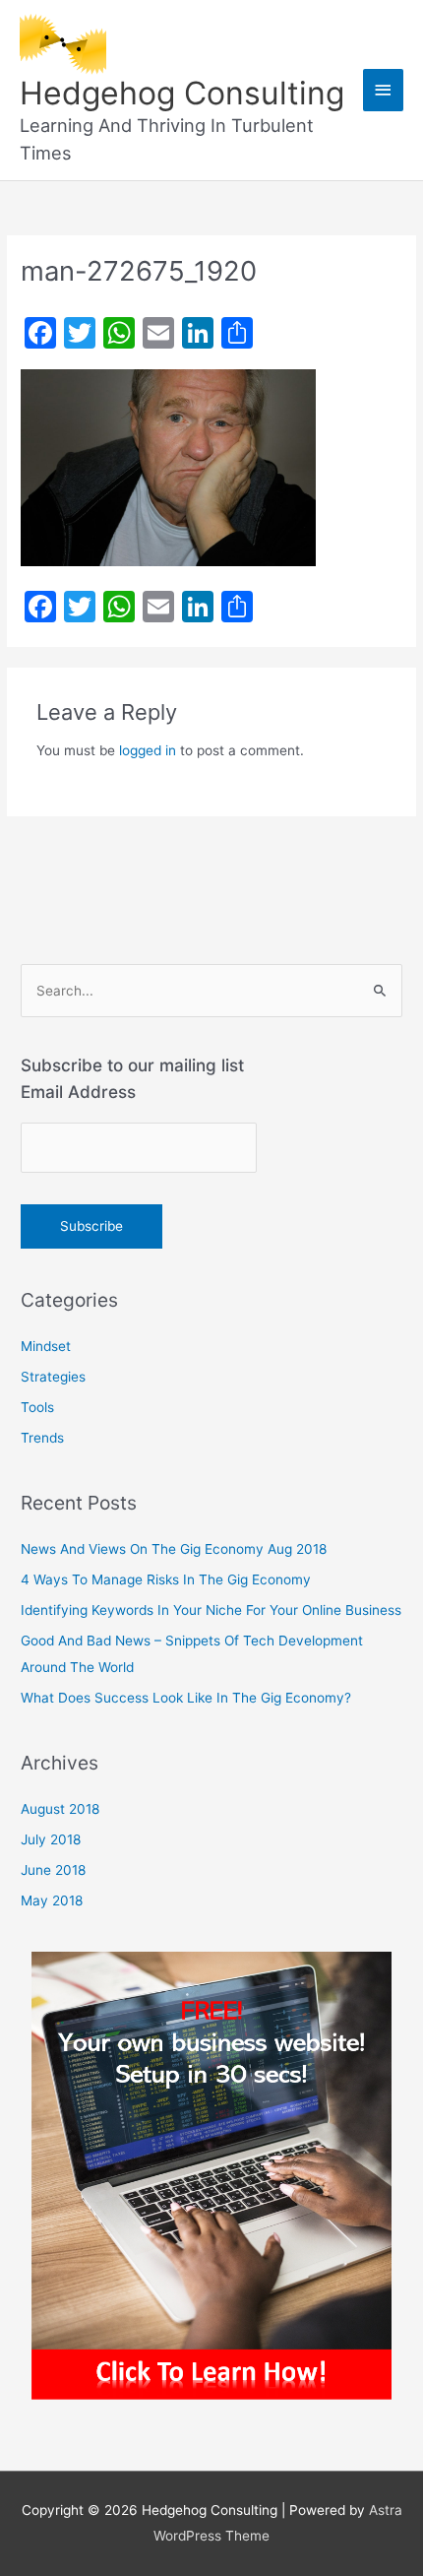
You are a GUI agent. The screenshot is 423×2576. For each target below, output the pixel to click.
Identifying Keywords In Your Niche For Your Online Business (211, 1610)
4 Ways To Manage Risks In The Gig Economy (166, 1579)
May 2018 (52, 1900)
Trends (42, 1438)
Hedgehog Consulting (182, 93)
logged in (148, 750)
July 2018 (51, 1839)
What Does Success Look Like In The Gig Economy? (186, 1698)
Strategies (53, 1377)
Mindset (46, 1346)
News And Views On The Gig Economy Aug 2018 (174, 1549)
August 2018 (60, 1809)
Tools (37, 1407)
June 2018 (53, 1870)
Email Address (78, 1092)
